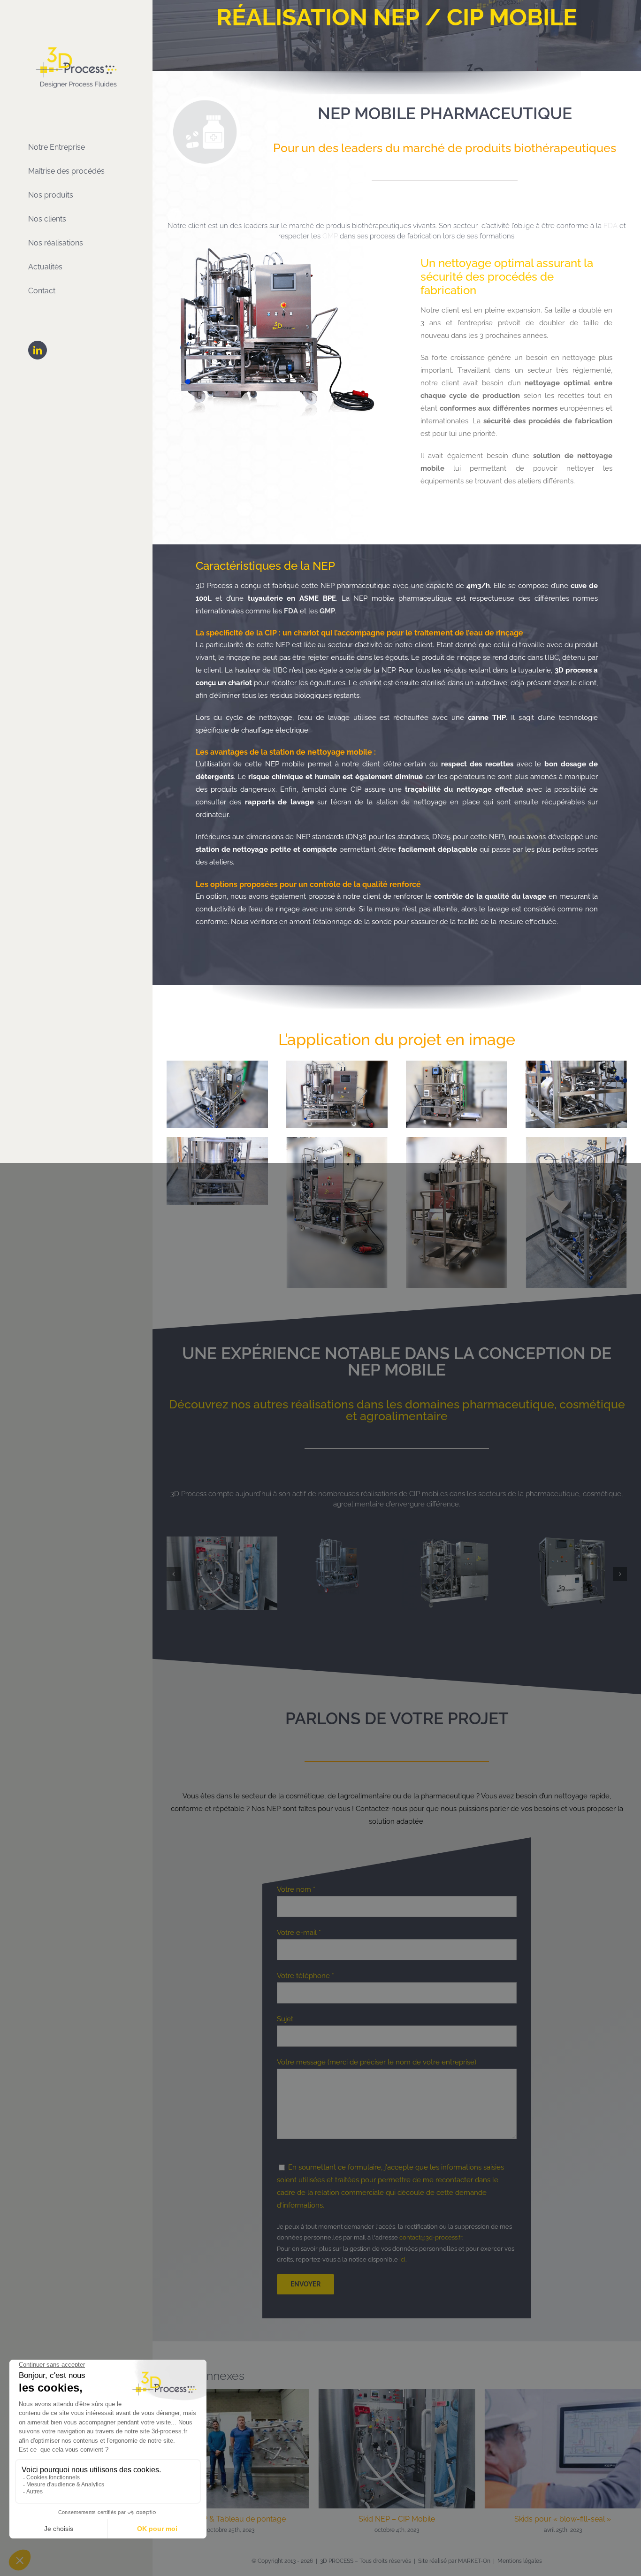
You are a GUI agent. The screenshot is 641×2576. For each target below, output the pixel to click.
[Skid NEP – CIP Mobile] (231, 2378)
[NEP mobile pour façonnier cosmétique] (338, 1541)
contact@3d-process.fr (431, 2223)
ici (402, 2245)
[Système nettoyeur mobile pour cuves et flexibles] (563, 2378)
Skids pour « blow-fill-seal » (397, 2504)
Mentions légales (520, 2558)
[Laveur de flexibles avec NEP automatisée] (222, 1541)
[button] (174, 1567)
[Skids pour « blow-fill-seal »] (397, 2378)
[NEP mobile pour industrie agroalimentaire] (455, 1541)
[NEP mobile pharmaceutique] (572, 1541)
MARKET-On (474, 2558)
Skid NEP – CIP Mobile (231, 2504)
